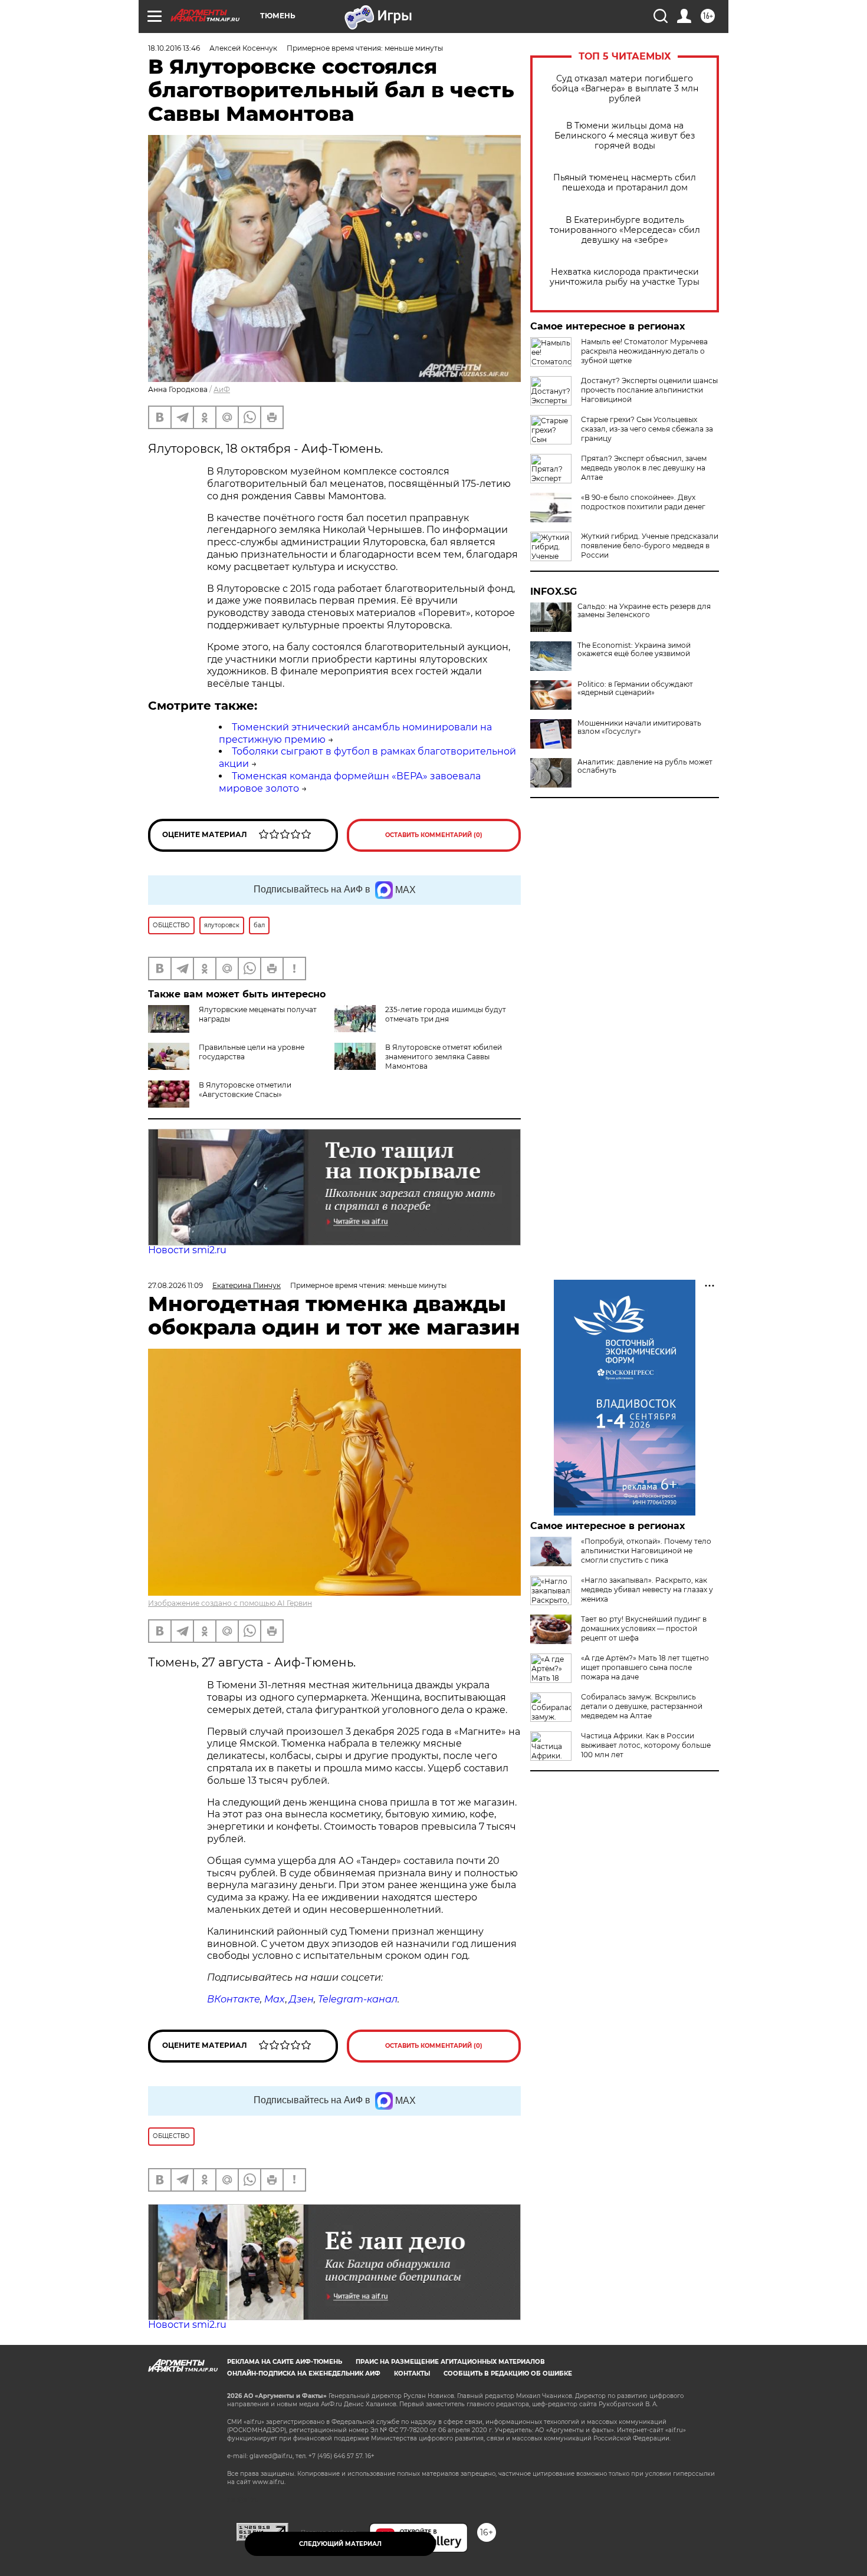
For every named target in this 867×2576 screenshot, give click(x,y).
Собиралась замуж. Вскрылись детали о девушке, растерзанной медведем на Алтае (642, 1706)
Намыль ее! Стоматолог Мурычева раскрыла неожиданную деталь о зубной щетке (644, 351)
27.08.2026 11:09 (175, 1285)
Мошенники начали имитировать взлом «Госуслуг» (639, 727)
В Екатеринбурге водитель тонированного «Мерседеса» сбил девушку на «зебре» (625, 230)
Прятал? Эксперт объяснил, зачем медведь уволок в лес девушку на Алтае (644, 468)
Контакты (412, 2374)
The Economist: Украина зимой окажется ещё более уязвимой (634, 650)
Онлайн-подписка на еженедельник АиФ (304, 2374)
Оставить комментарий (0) (434, 835)
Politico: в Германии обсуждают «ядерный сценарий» (635, 689)
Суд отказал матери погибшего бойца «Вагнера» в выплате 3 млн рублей (625, 89)
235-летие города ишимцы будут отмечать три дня (446, 1014)
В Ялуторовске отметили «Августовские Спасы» (245, 1090)
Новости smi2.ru (187, 1250)
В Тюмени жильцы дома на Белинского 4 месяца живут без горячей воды (625, 136)
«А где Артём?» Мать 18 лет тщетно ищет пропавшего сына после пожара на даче (645, 1667)
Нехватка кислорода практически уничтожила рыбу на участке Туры (625, 277)
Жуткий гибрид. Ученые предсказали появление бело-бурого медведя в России (650, 546)
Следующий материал (340, 2544)
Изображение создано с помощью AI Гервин (230, 1603)
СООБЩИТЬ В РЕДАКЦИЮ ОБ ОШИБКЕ (508, 2374)
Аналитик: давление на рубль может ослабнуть (645, 766)
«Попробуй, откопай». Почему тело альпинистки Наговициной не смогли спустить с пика (646, 1551)
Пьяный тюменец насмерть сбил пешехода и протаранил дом (625, 183)
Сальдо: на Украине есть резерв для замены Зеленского (644, 611)
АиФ (222, 389)
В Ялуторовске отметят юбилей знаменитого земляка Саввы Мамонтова (444, 1057)
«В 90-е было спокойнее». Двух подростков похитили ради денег (643, 502)
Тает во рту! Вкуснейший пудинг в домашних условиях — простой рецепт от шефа (644, 1628)
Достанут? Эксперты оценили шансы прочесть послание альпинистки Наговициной (649, 390)
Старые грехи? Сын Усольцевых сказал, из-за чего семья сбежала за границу (647, 429)
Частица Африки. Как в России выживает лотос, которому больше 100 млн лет (646, 1745)
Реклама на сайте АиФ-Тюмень (285, 2362)
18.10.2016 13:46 (174, 48)
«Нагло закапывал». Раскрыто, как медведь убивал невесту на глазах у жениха (647, 1590)
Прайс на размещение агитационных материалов (450, 2362)
